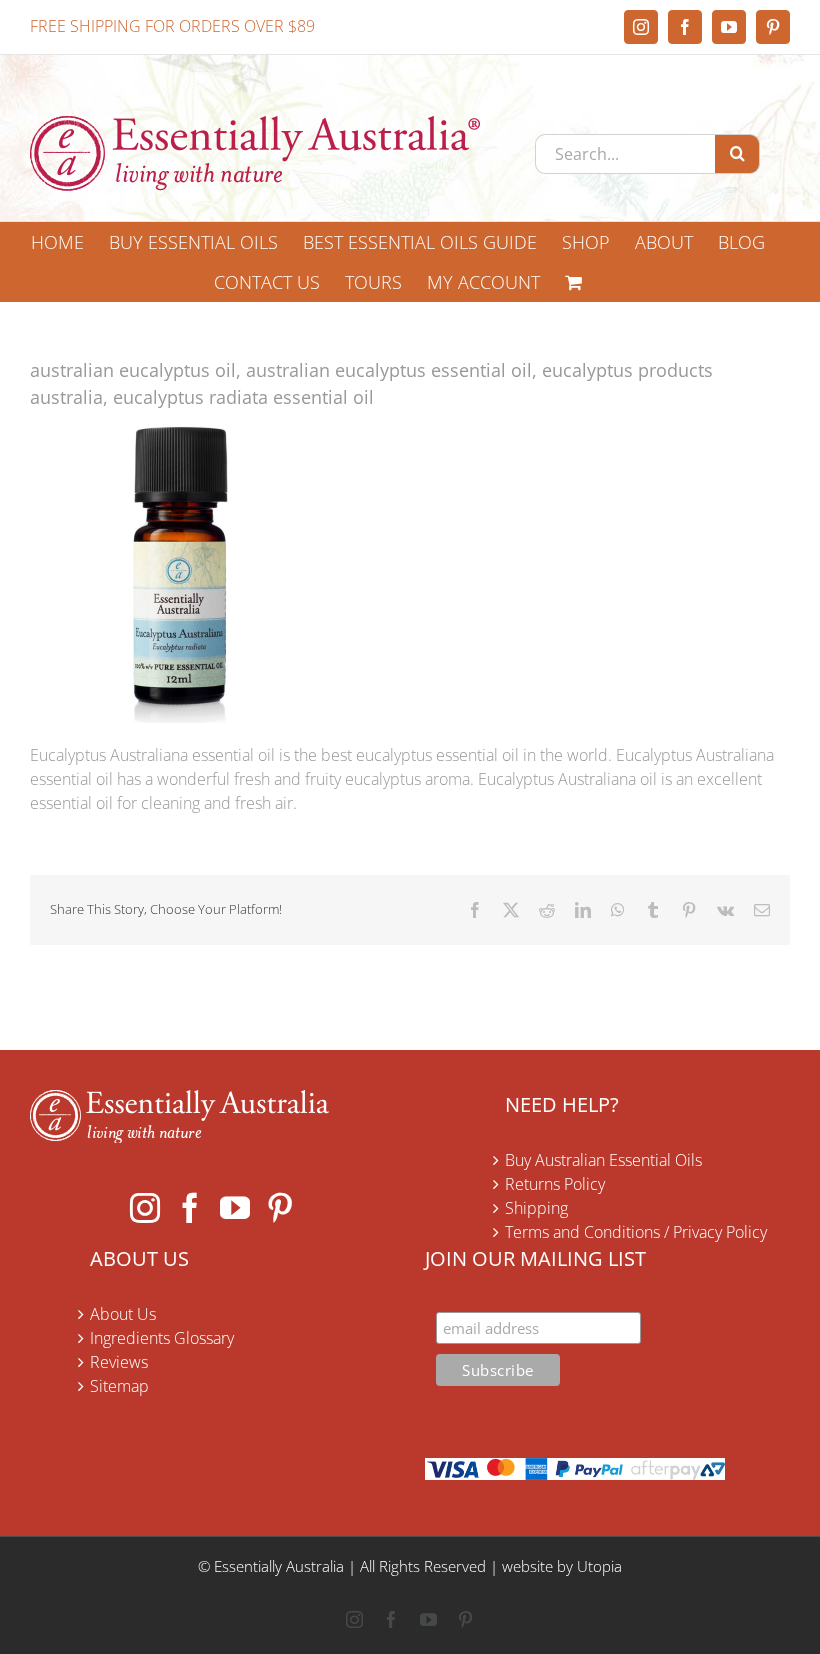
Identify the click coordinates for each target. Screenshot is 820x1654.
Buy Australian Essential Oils (603, 1160)
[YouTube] (235, 1208)
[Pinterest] (280, 1208)
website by (537, 1566)
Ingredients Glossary (162, 1338)
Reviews (119, 1362)
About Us (123, 1314)
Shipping (536, 1208)
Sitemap (119, 1386)
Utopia (599, 1566)
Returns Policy (555, 1184)
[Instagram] (145, 1208)
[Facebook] (190, 1208)
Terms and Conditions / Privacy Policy (636, 1232)
